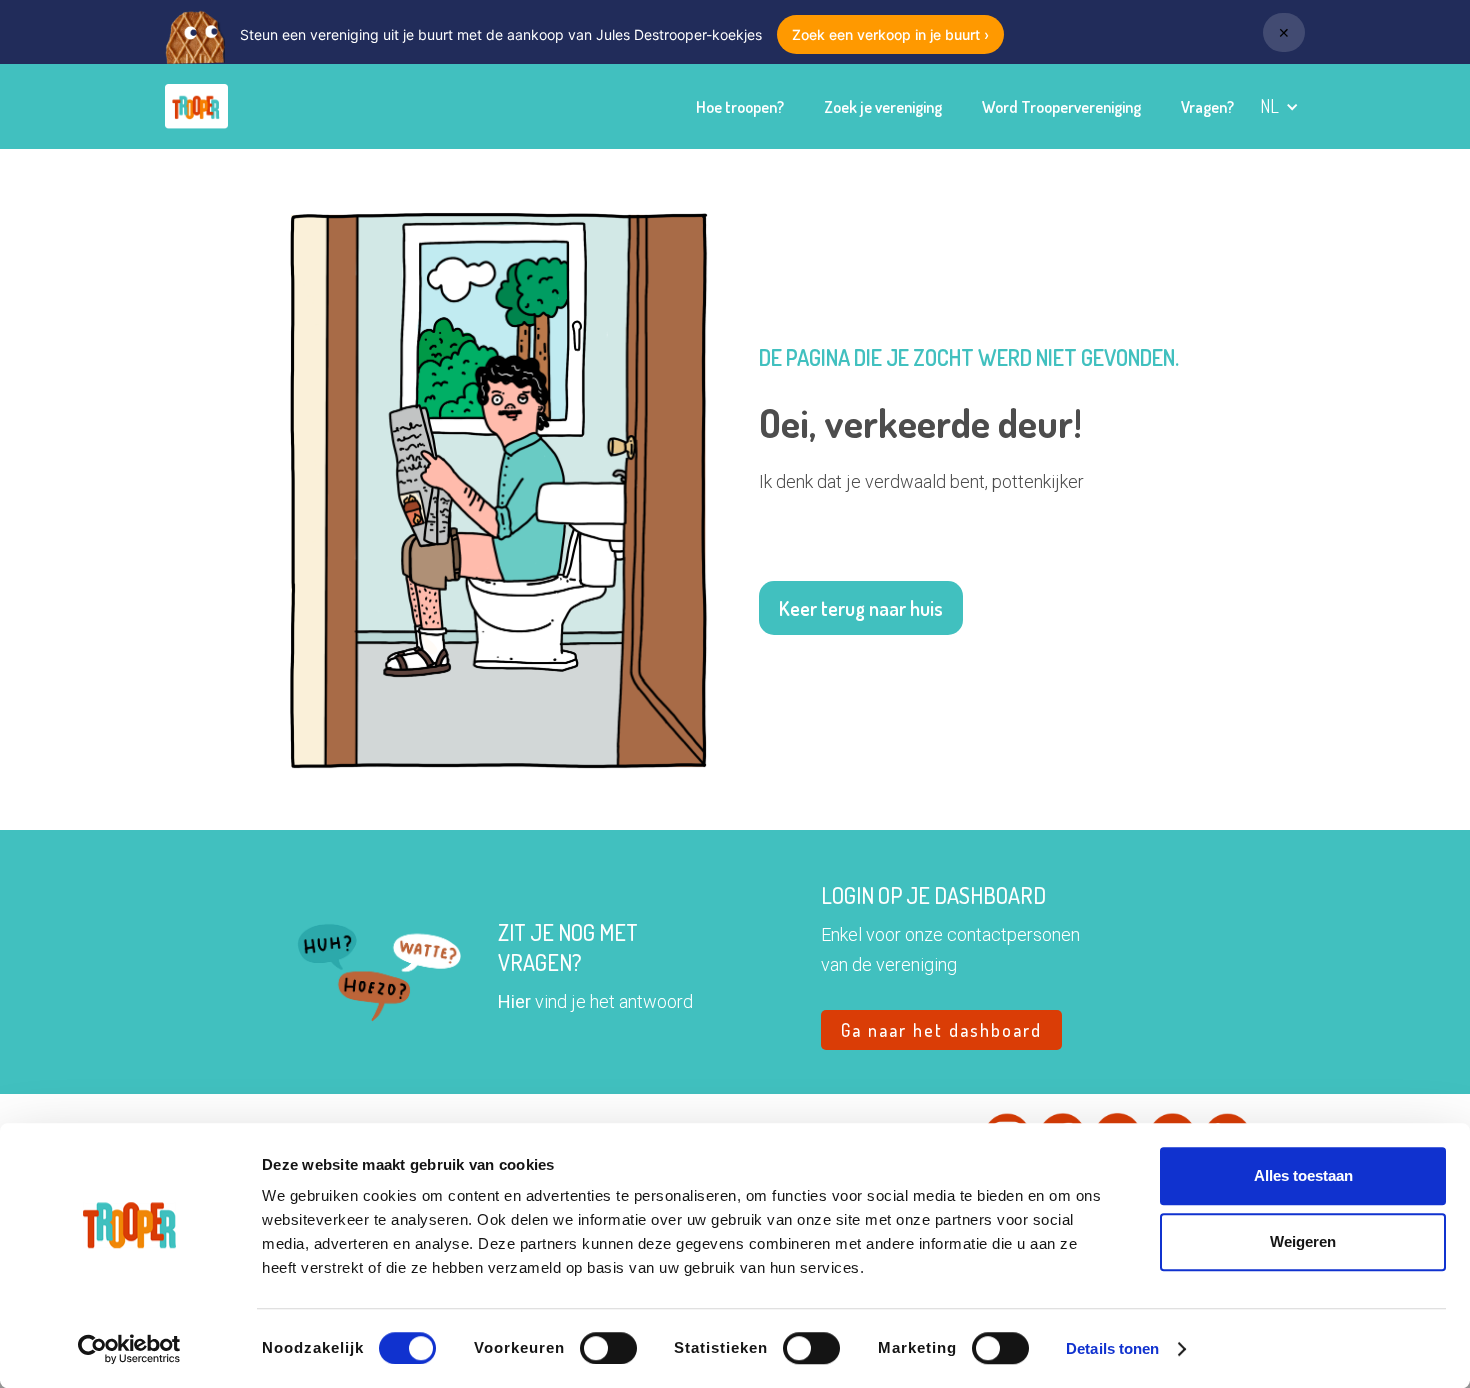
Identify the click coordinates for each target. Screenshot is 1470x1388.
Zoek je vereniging (883, 107)
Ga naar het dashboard (941, 1030)
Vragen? (1207, 107)
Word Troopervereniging (1061, 107)
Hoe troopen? (740, 107)
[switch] (608, 1348)
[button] (1279, 106)
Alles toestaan (1303, 1175)
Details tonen (1112, 1348)
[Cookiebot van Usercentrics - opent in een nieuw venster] (129, 1349)
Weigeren (1303, 1241)
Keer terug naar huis (861, 608)
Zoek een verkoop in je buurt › (890, 34)
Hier (514, 1001)
